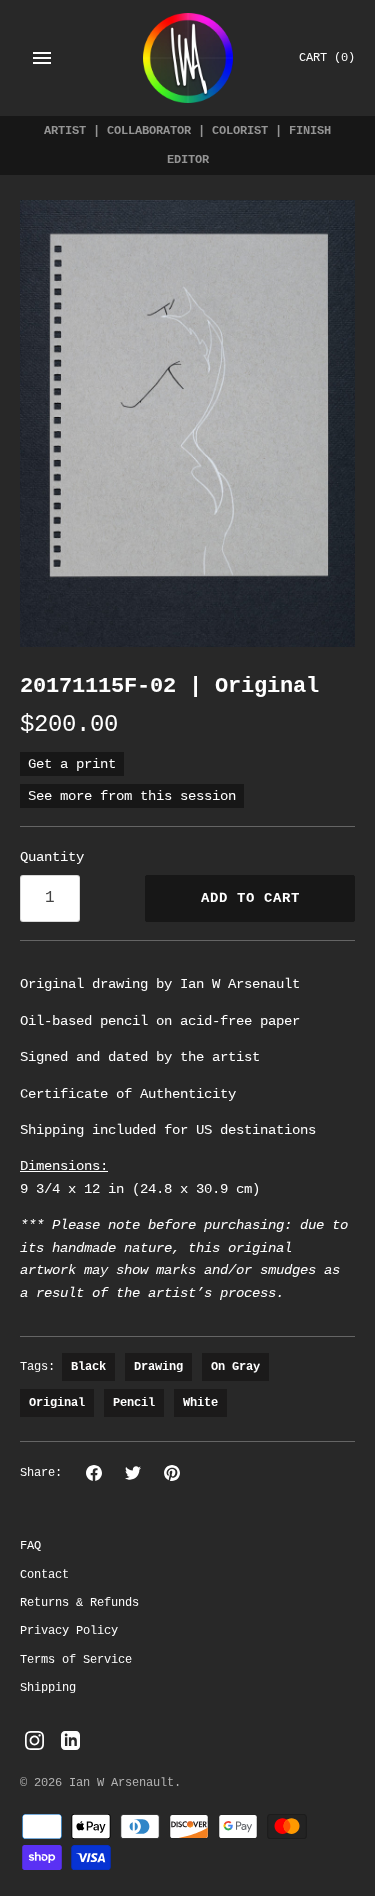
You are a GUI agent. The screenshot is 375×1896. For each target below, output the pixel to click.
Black (88, 1367)
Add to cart (250, 898)
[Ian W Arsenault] (188, 58)
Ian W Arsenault (121, 1783)
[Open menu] (42, 58)
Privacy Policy (69, 1631)
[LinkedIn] (70, 1741)
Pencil (134, 1403)
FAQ (30, 1546)
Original (57, 1403)
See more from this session (132, 796)
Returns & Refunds (79, 1603)
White (200, 1403)
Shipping (48, 1688)
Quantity (52, 857)
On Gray (235, 1367)
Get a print (72, 764)
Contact (44, 1575)
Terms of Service (76, 1660)
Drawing (158, 1367)
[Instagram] (34, 1741)
